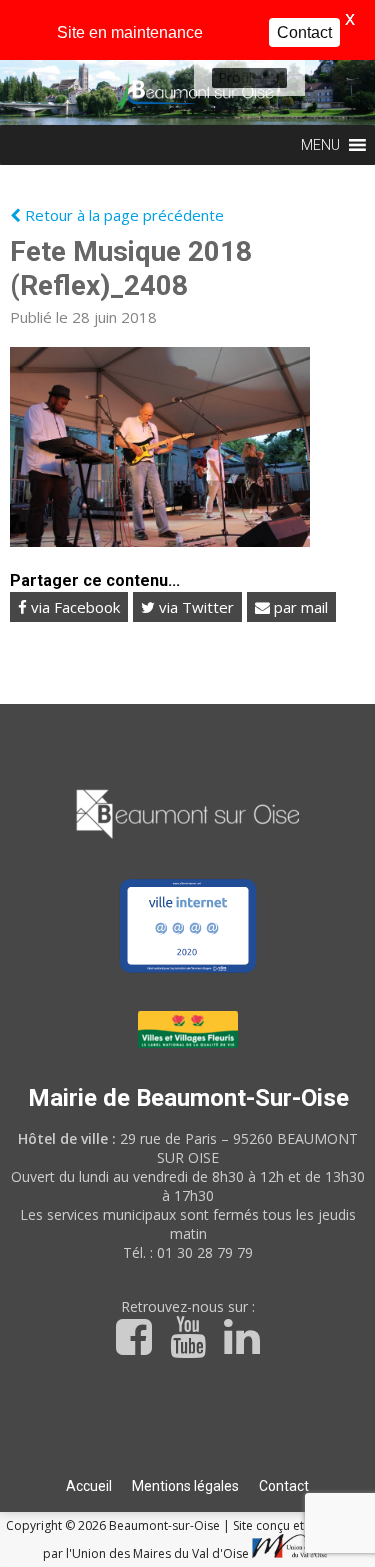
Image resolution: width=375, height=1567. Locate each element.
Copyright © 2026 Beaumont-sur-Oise (114, 1525)
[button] (235, 78)
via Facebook (73, 607)
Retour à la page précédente (122, 215)
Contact (284, 1486)
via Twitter (194, 607)
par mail (299, 607)
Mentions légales (185, 1486)
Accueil (89, 1486)
